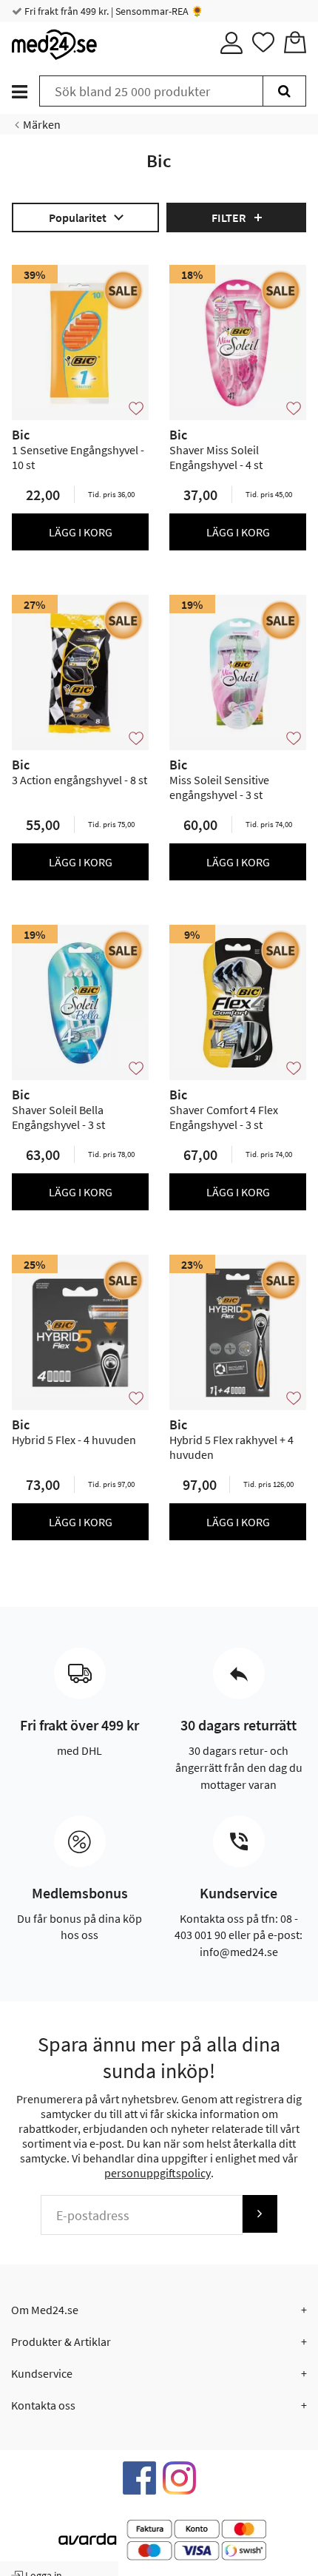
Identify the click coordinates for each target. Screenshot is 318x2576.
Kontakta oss (43, 2405)
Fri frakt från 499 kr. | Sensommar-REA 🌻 (113, 11)
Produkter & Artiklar (61, 2341)
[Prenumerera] (260, 2214)
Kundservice (42, 2373)
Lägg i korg (81, 532)
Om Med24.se (45, 2310)
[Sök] (284, 91)
